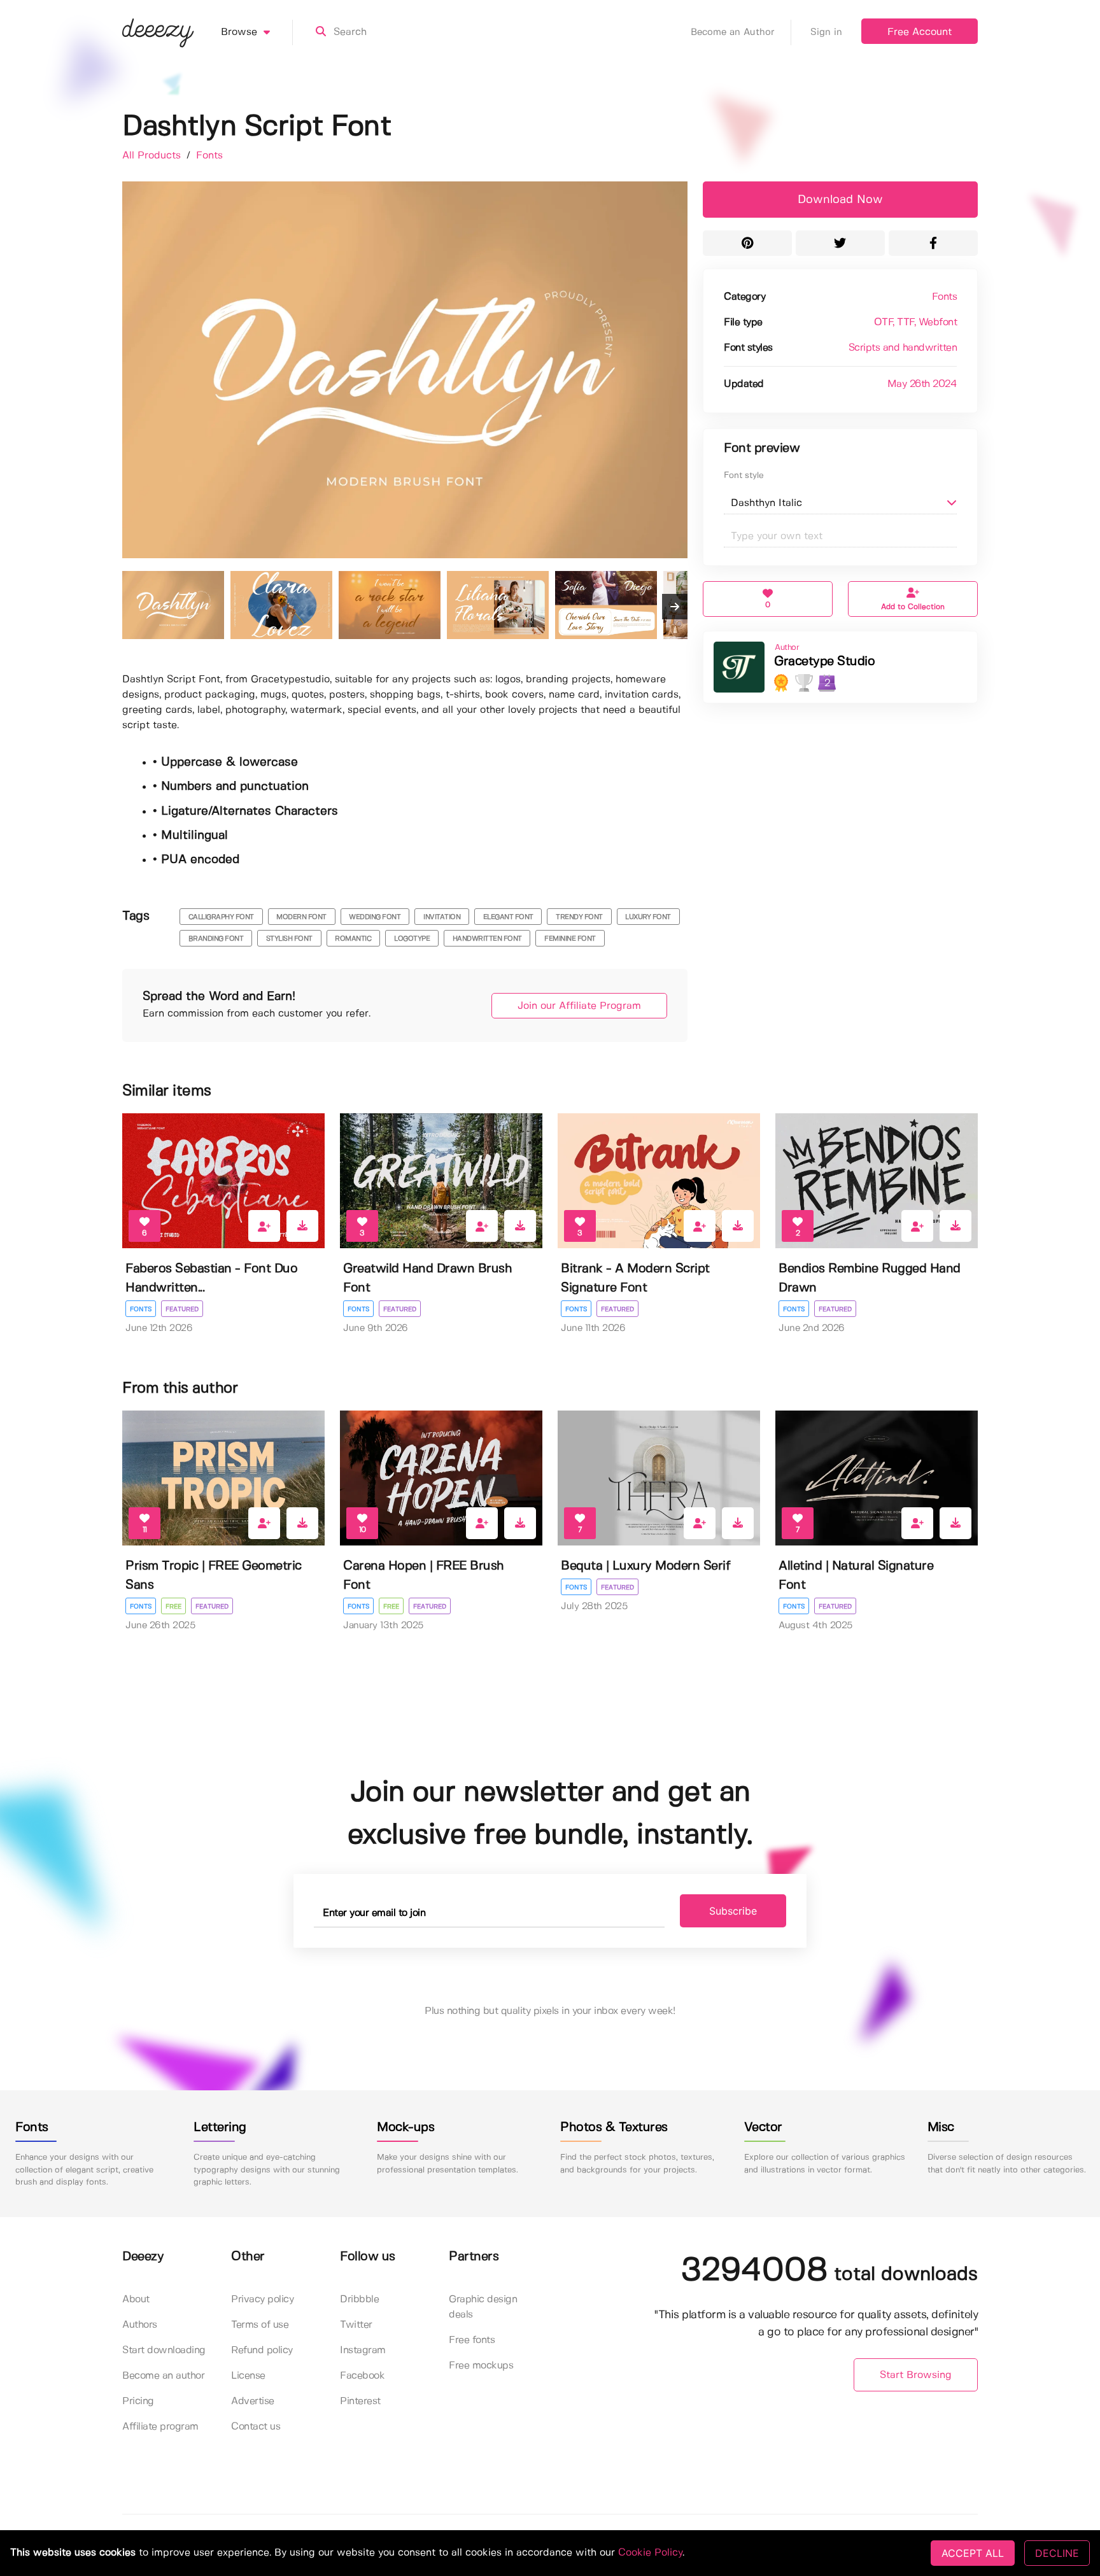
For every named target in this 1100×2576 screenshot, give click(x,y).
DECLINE (1057, 2553)
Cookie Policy (650, 2553)
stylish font (289, 939)
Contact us (256, 2427)
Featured (182, 1309)
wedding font (375, 917)
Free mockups (481, 2366)
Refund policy (262, 2350)
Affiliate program (160, 2427)
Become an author (163, 2376)
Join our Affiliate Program (579, 1006)
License (248, 2376)
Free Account (920, 32)
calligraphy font (221, 917)
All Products (153, 156)
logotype (412, 939)
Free (173, 1607)
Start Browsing (916, 2375)
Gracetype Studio (824, 662)
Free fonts (472, 2340)
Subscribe (733, 1911)
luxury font (648, 917)
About (136, 2299)
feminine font (570, 939)
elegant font (508, 917)
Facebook (362, 2376)
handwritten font (487, 939)
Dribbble (359, 2299)
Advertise (253, 2401)
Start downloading (164, 2350)
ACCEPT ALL (973, 2553)
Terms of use (260, 2325)
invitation (442, 917)
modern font (301, 917)
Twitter (356, 2325)
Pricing (138, 2401)
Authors (140, 2325)
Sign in (826, 32)
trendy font (579, 917)
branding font (216, 939)
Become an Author (733, 32)
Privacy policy (262, 2299)
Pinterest (360, 2401)
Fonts (209, 156)
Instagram (363, 2350)
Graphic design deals (483, 2307)
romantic (353, 939)
